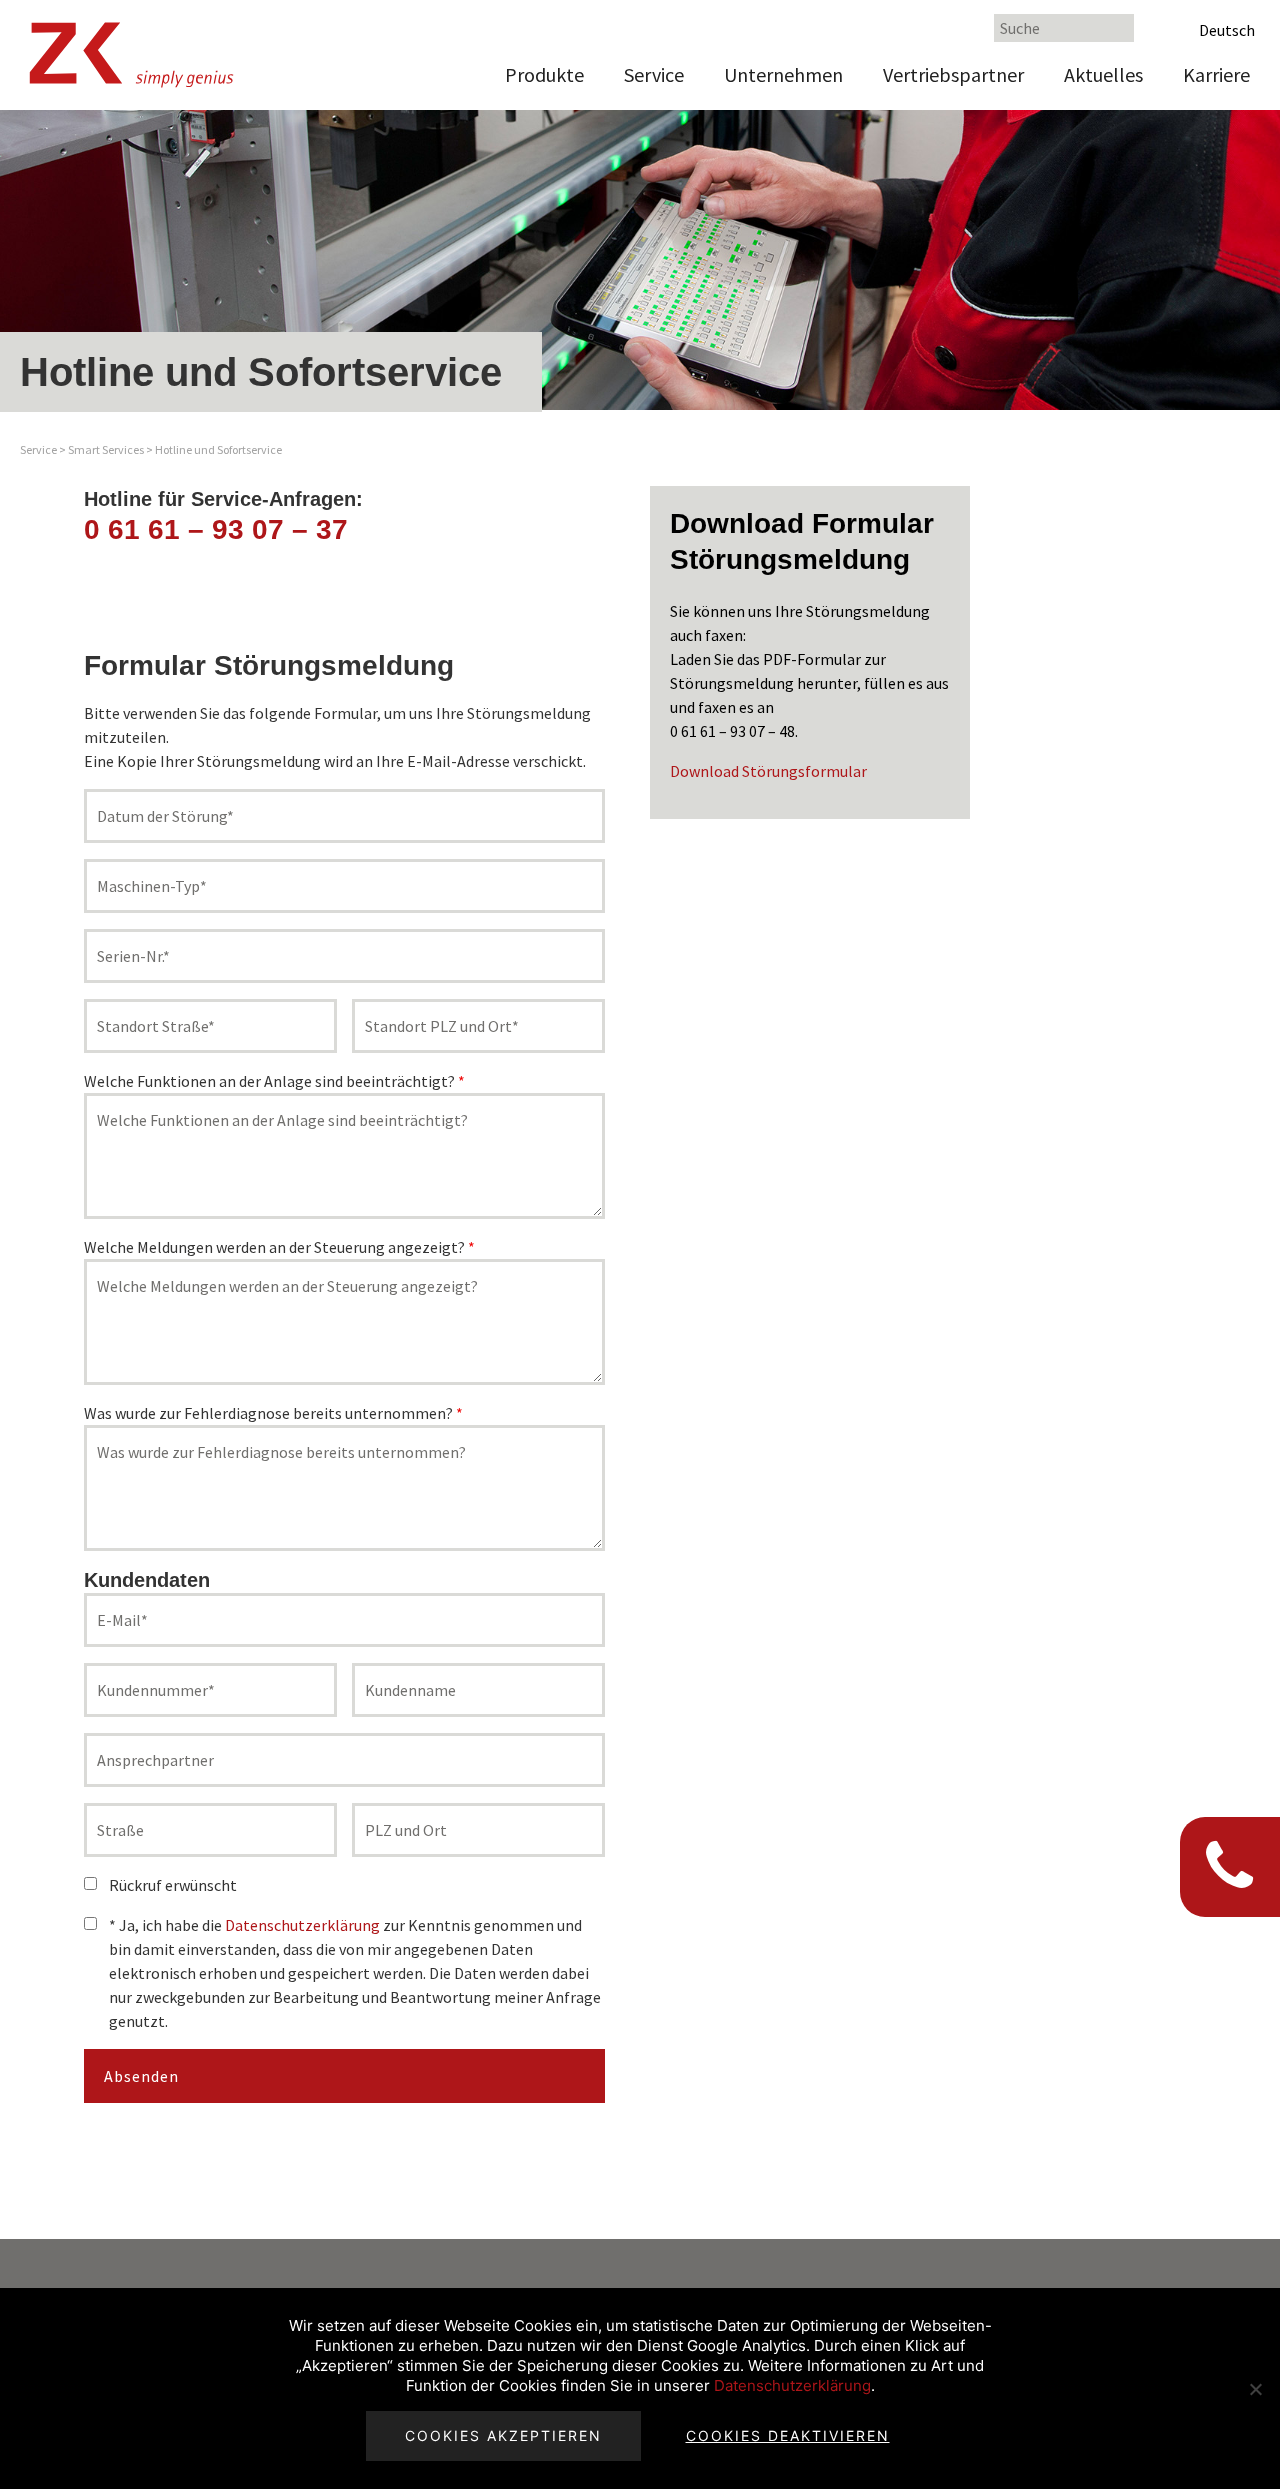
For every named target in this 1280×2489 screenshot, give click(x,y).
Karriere (1216, 74)
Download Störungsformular (768, 771)
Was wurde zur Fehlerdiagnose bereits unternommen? (273, 1413)
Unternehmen (783, 74)
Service (654, 74)
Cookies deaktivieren (788, 2435)
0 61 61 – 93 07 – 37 (216, 529)
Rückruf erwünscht (173, 1885)
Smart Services (106, 449)
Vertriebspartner (953, 74)
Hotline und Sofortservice (218, 449)
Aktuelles (1103, 74)
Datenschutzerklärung (302, 1925)
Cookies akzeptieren (503, 2435)
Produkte (544, 74)
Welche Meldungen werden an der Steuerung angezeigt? (279, 1247)
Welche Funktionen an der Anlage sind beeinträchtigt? (274, 1081)
